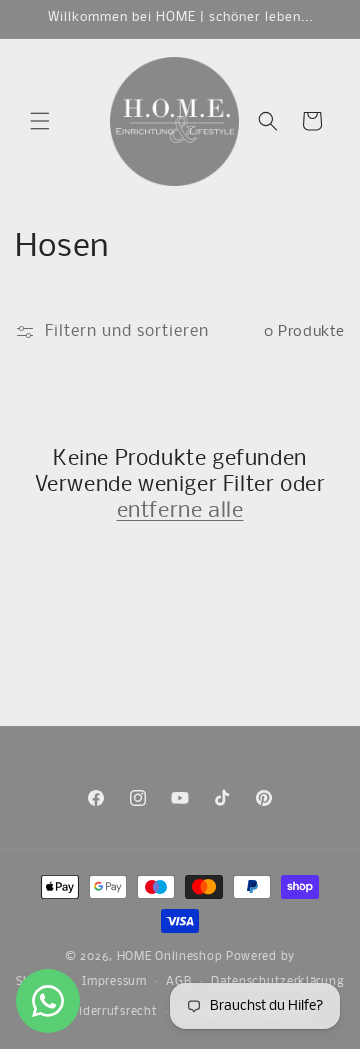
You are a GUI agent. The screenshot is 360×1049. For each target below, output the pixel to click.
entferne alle (180, 511)
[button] (40, 121)
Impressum (114, 982)
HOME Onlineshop (170, 957)
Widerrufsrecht (113, 1012)
